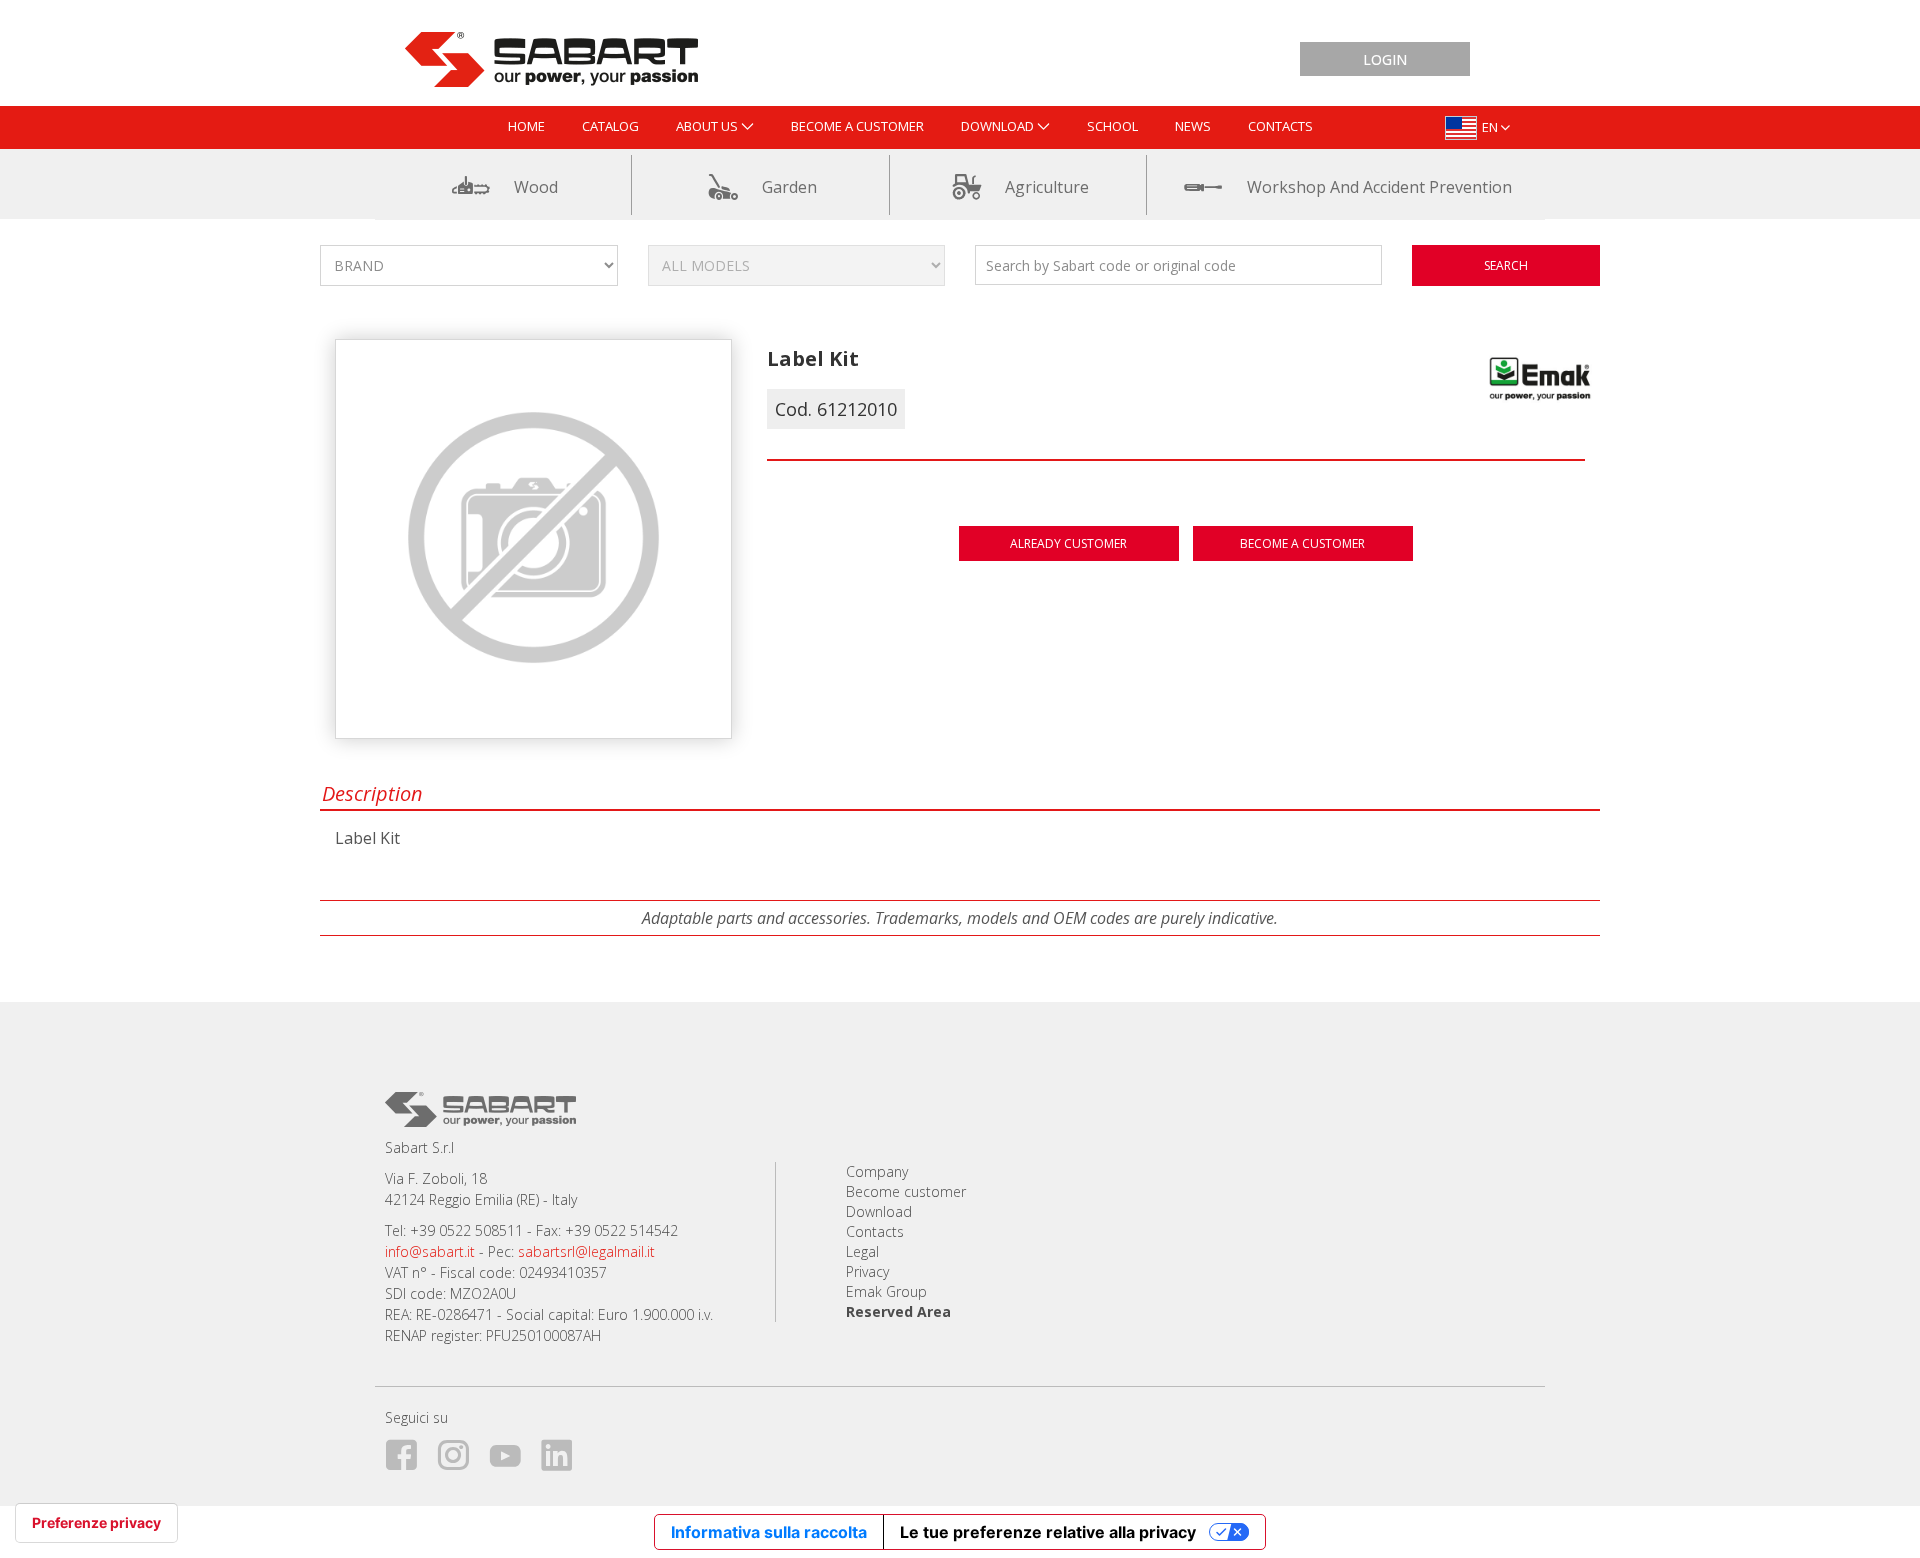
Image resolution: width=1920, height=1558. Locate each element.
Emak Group (886, 1291)
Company (877, 1171)
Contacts (875, 1231)
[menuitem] (526, 127)
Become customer (906, 1191)
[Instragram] (461, 1451)
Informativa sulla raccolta (769, 1532)
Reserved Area (898, 1311)
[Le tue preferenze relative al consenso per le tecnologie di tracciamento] (96, 1523)
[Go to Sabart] (551, 55)
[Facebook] (409, 1451)
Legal (862, 1251)
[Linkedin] (565, 1451)
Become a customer (1302, 543)
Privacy (867, 1271)
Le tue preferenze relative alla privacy (1048, 1532)
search (1506, 265)
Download (879, 1211)
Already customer (1068, 543)
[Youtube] (513, 1451)
